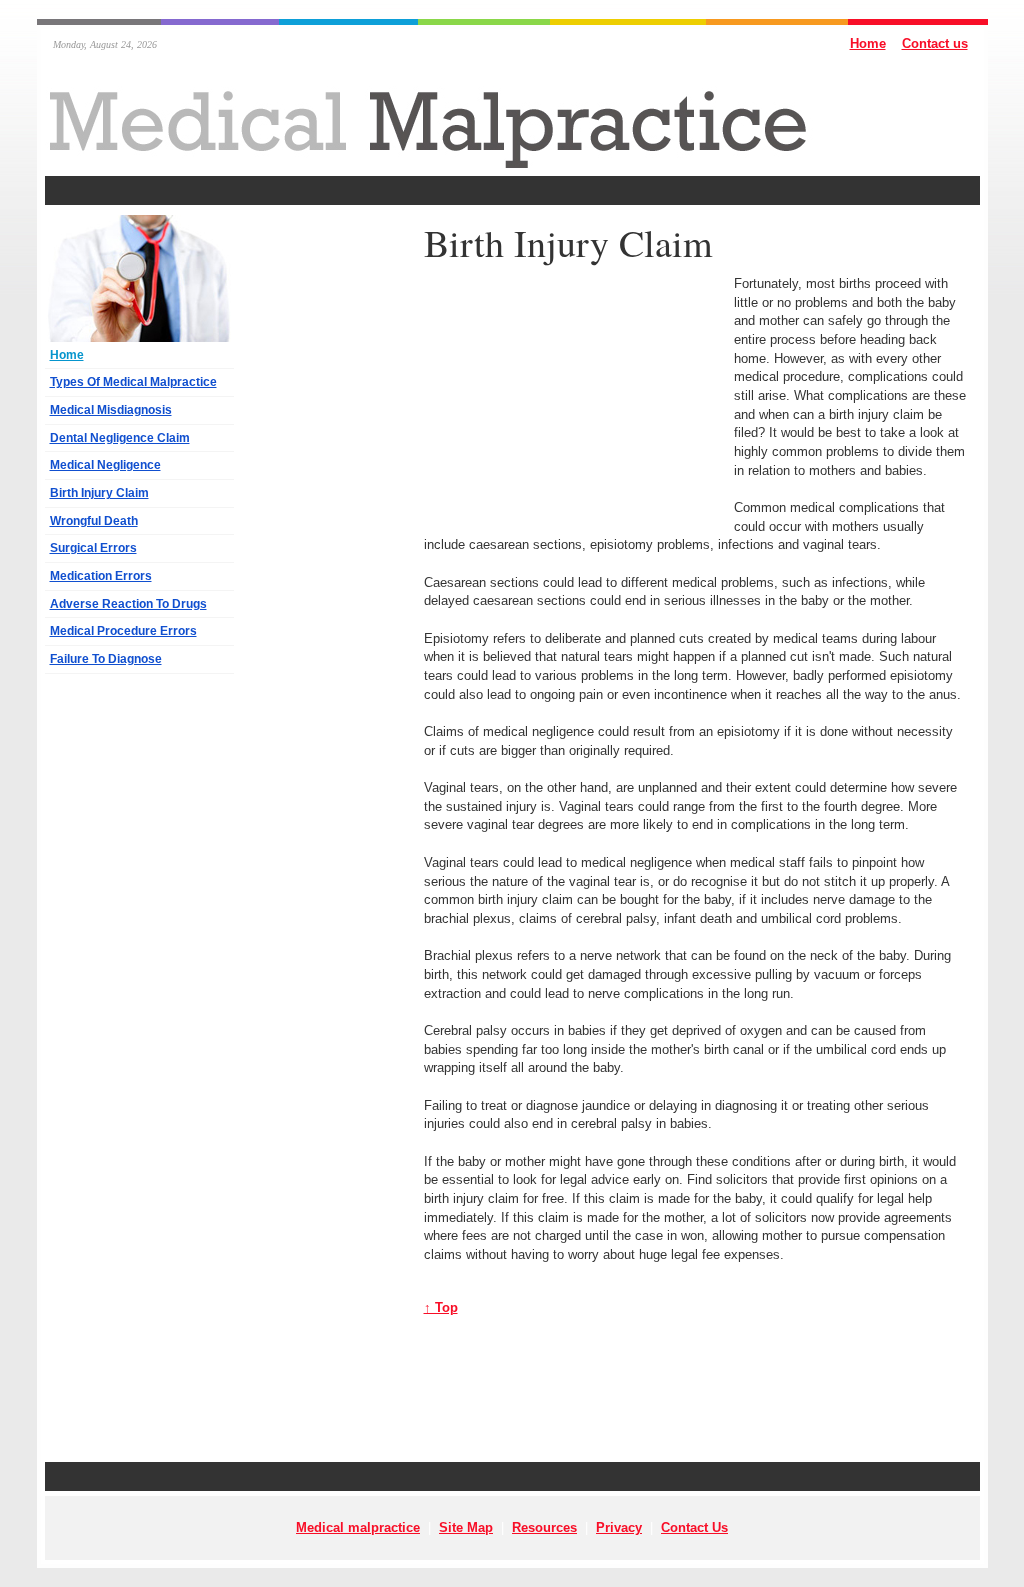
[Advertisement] (512, 190)
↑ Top (441, 1307)
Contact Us (694, 1527)
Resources (544, 1527)
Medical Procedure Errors (123, 631)
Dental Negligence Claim (120, 438)
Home (868, 43)
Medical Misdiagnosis (111, 410)
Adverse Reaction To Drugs (128, 604)
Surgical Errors (93, 548)
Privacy (619, 1527)
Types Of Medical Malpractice (133, 382)
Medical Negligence (105, 465)
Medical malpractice (358, 1527)
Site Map (466, 1527)
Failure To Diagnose (106, 659)
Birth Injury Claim (99, 493)
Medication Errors (101, 576)
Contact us (935, 43)
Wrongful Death (94, 521)
